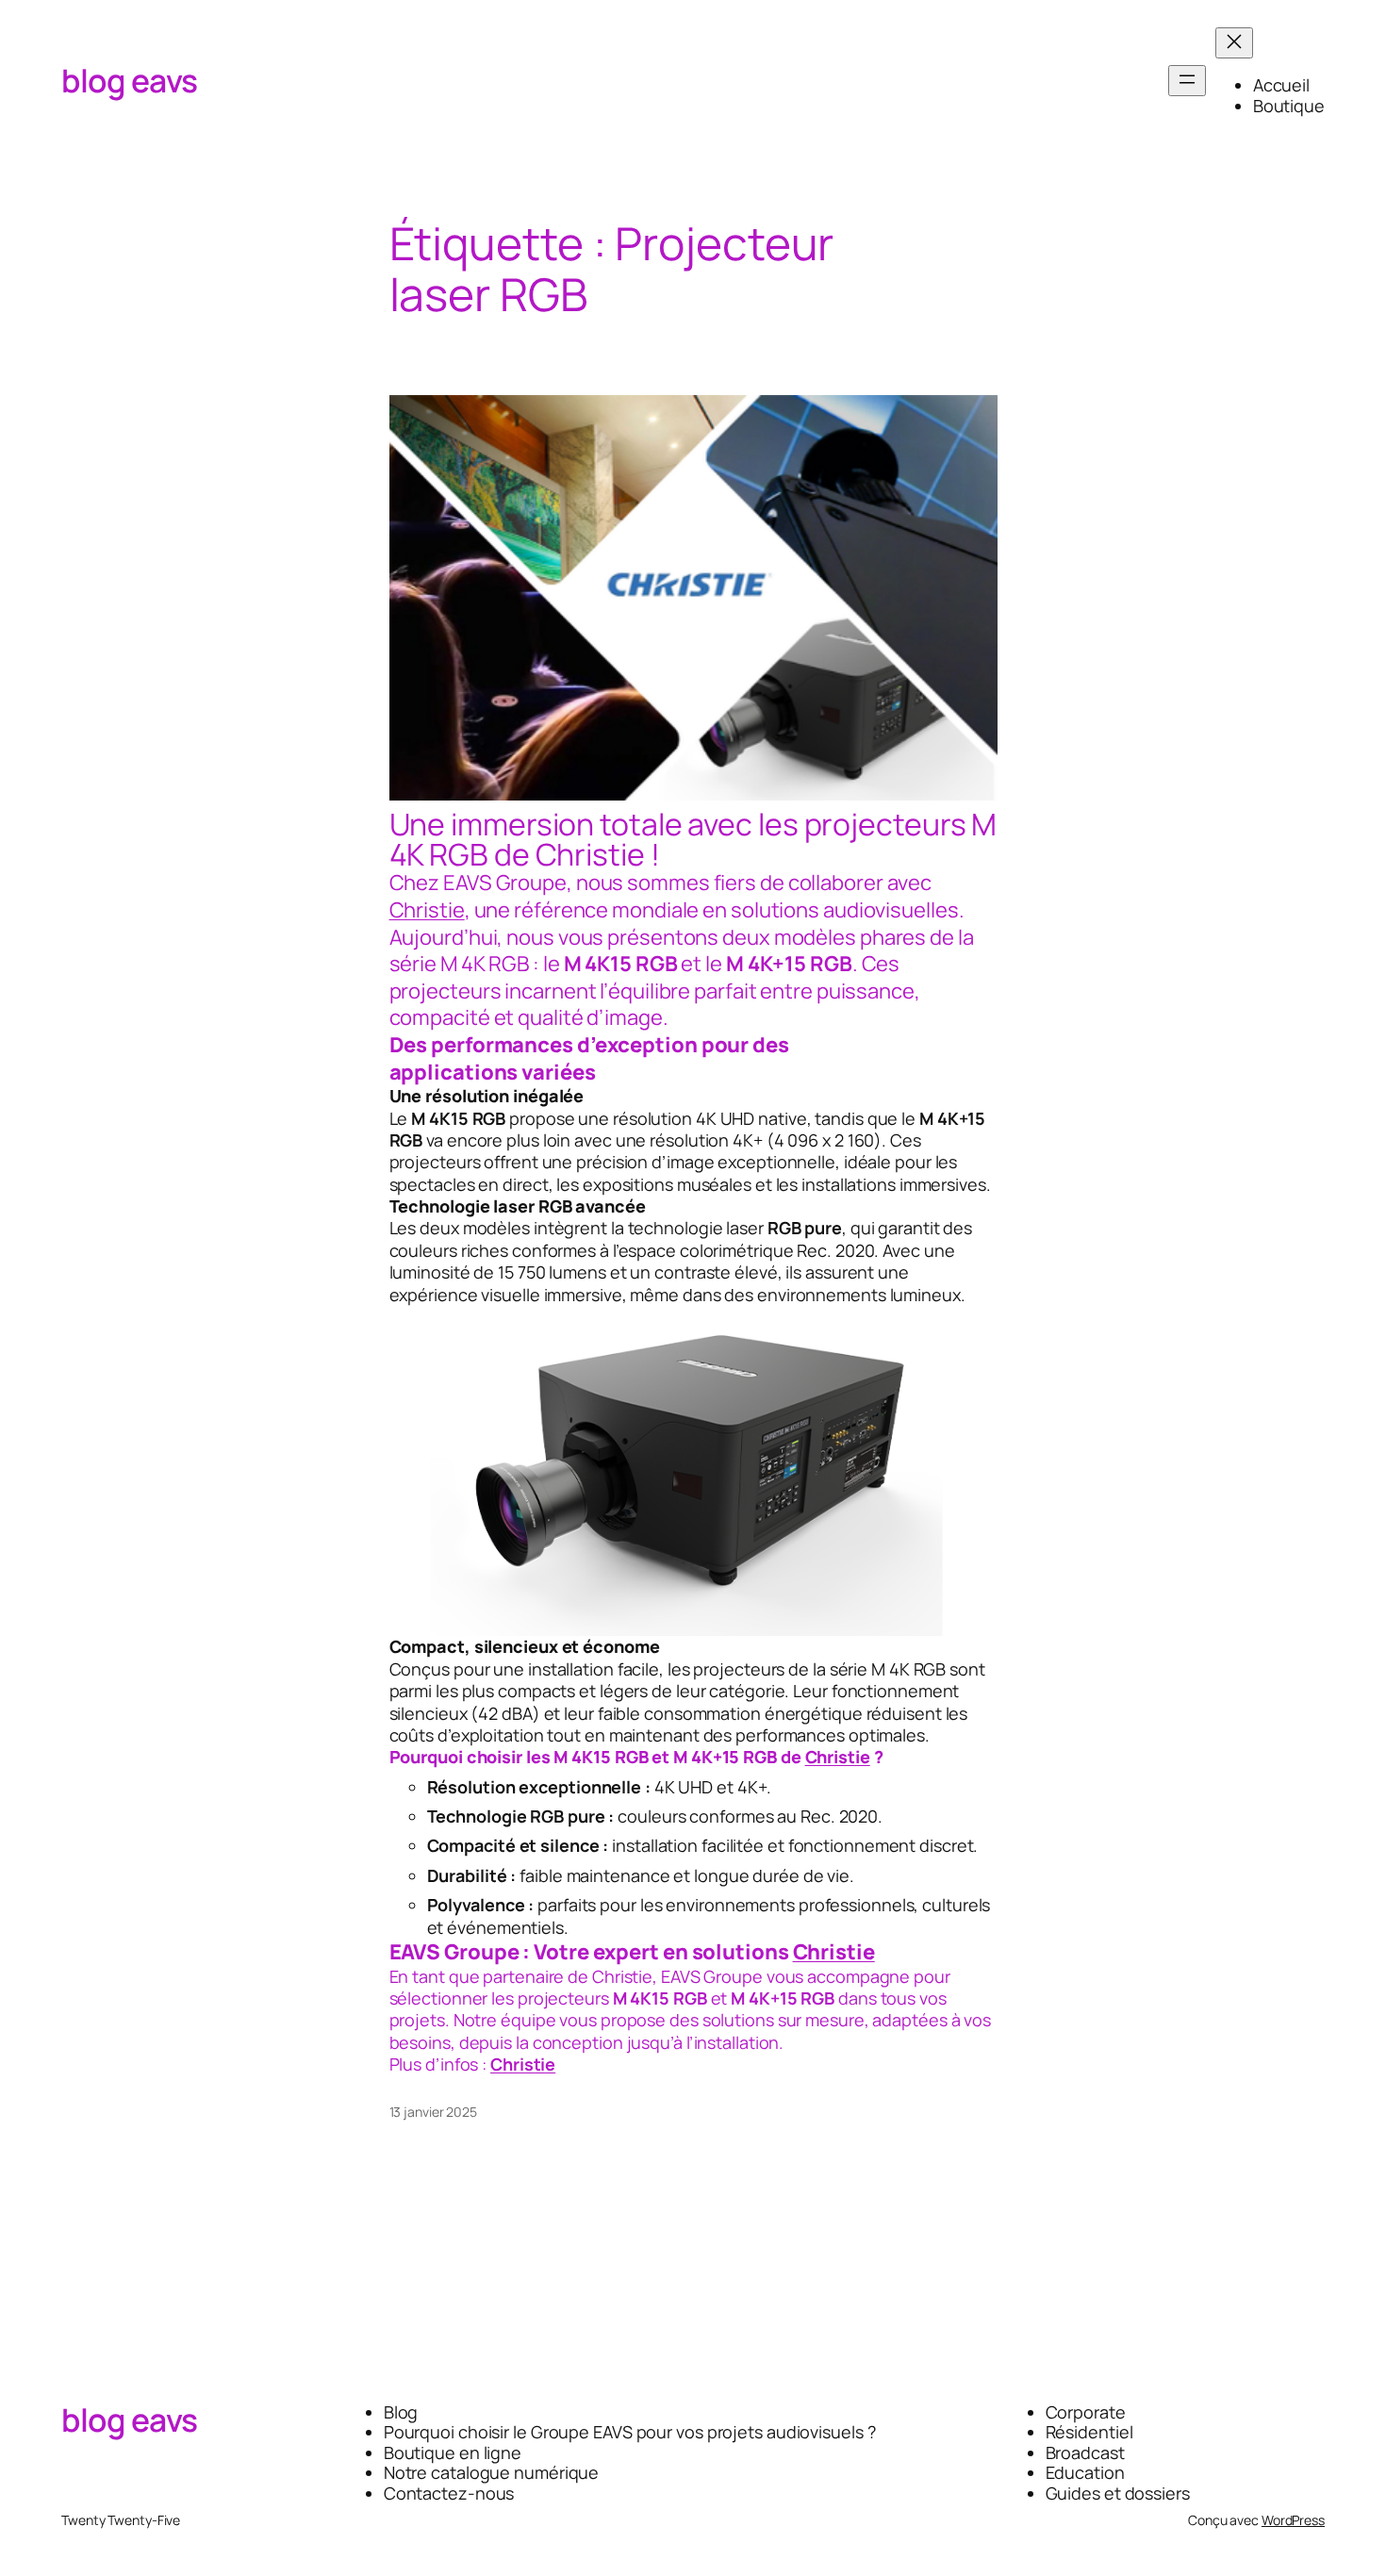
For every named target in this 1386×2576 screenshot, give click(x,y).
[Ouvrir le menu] (1187, 81)
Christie (427, 910)
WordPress (1293, 2520)
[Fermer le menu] (1234, 43)
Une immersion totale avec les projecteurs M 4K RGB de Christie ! (693, 839)
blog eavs (130, 80)
